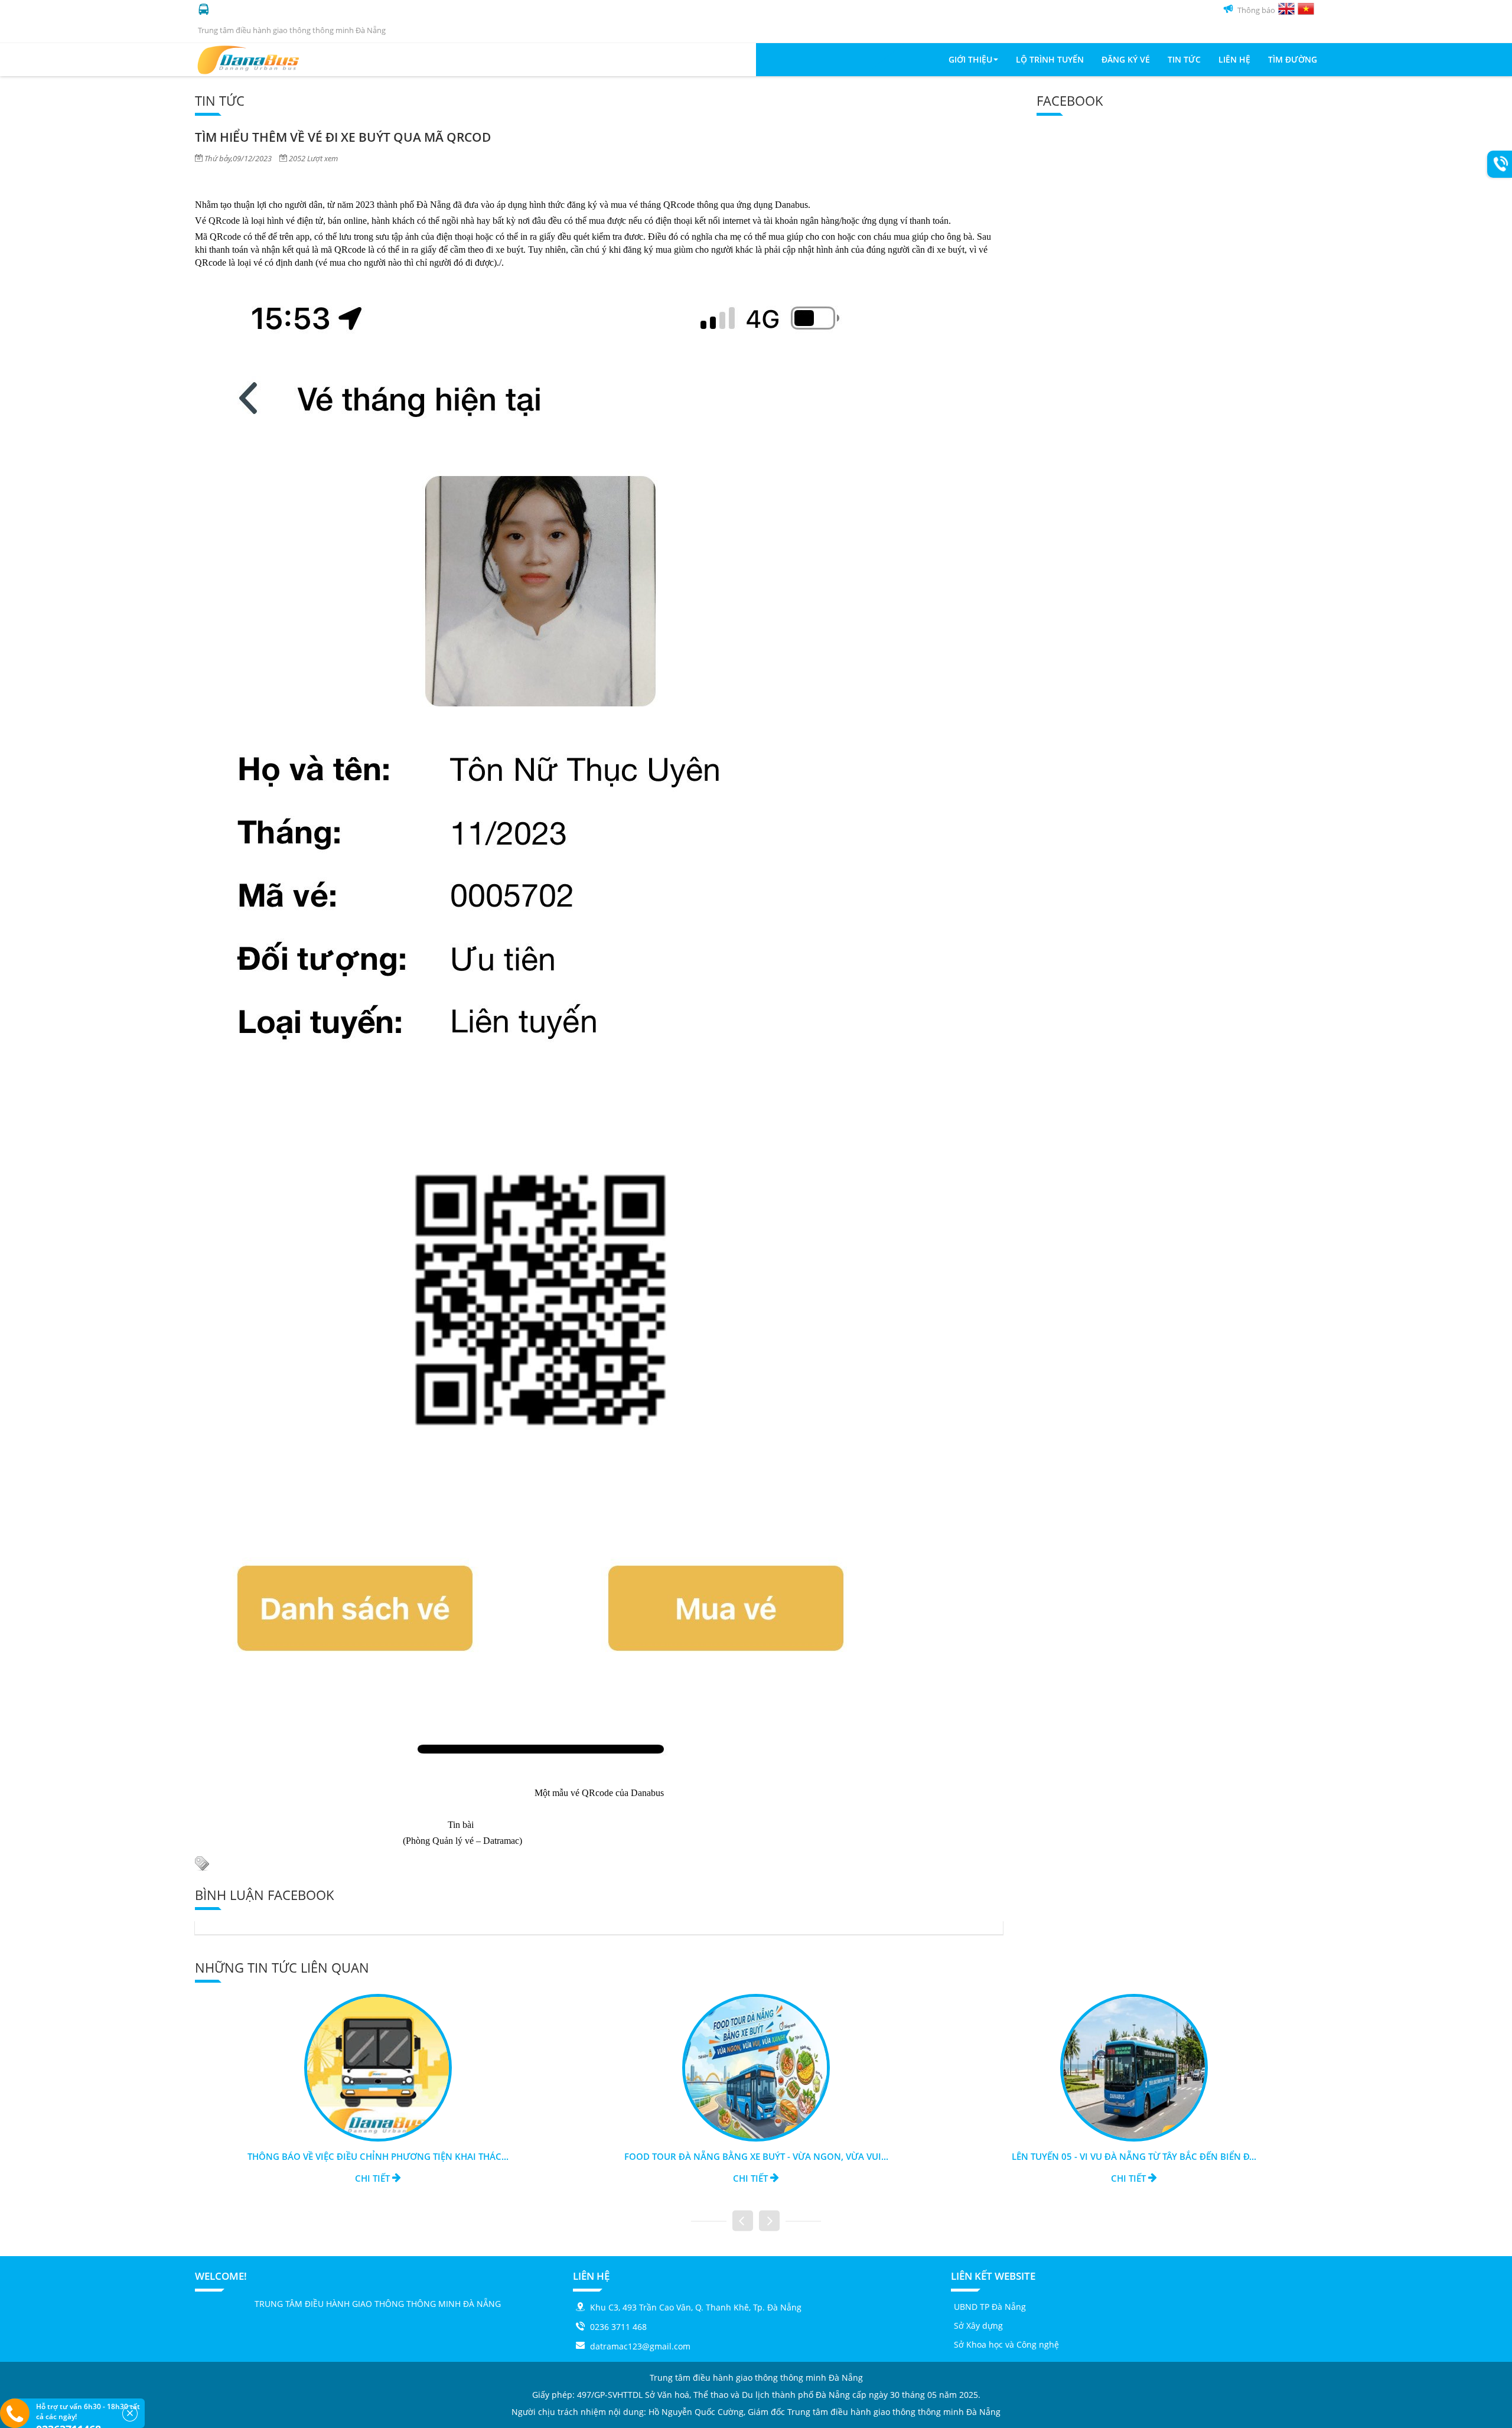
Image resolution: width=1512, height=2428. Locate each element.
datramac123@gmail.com (640, 2346)
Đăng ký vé (1126, 59)
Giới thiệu (970, 59)
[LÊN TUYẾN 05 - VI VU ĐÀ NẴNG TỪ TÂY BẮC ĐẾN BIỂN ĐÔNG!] (756, 2067)
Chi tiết (374, 2178)
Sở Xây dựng (978, 2326)
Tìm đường (1293, 59)
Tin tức (1184, 59)
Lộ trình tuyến (1050, 59)
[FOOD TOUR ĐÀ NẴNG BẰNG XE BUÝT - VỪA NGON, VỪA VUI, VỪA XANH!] (378, 2067)
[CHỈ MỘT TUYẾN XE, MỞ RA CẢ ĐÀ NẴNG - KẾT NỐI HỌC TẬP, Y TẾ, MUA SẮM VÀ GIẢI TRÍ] (1134, 2067)
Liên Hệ (1234, 59)
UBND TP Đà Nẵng (990, 2307)
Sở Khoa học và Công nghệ (1006, 2344)
